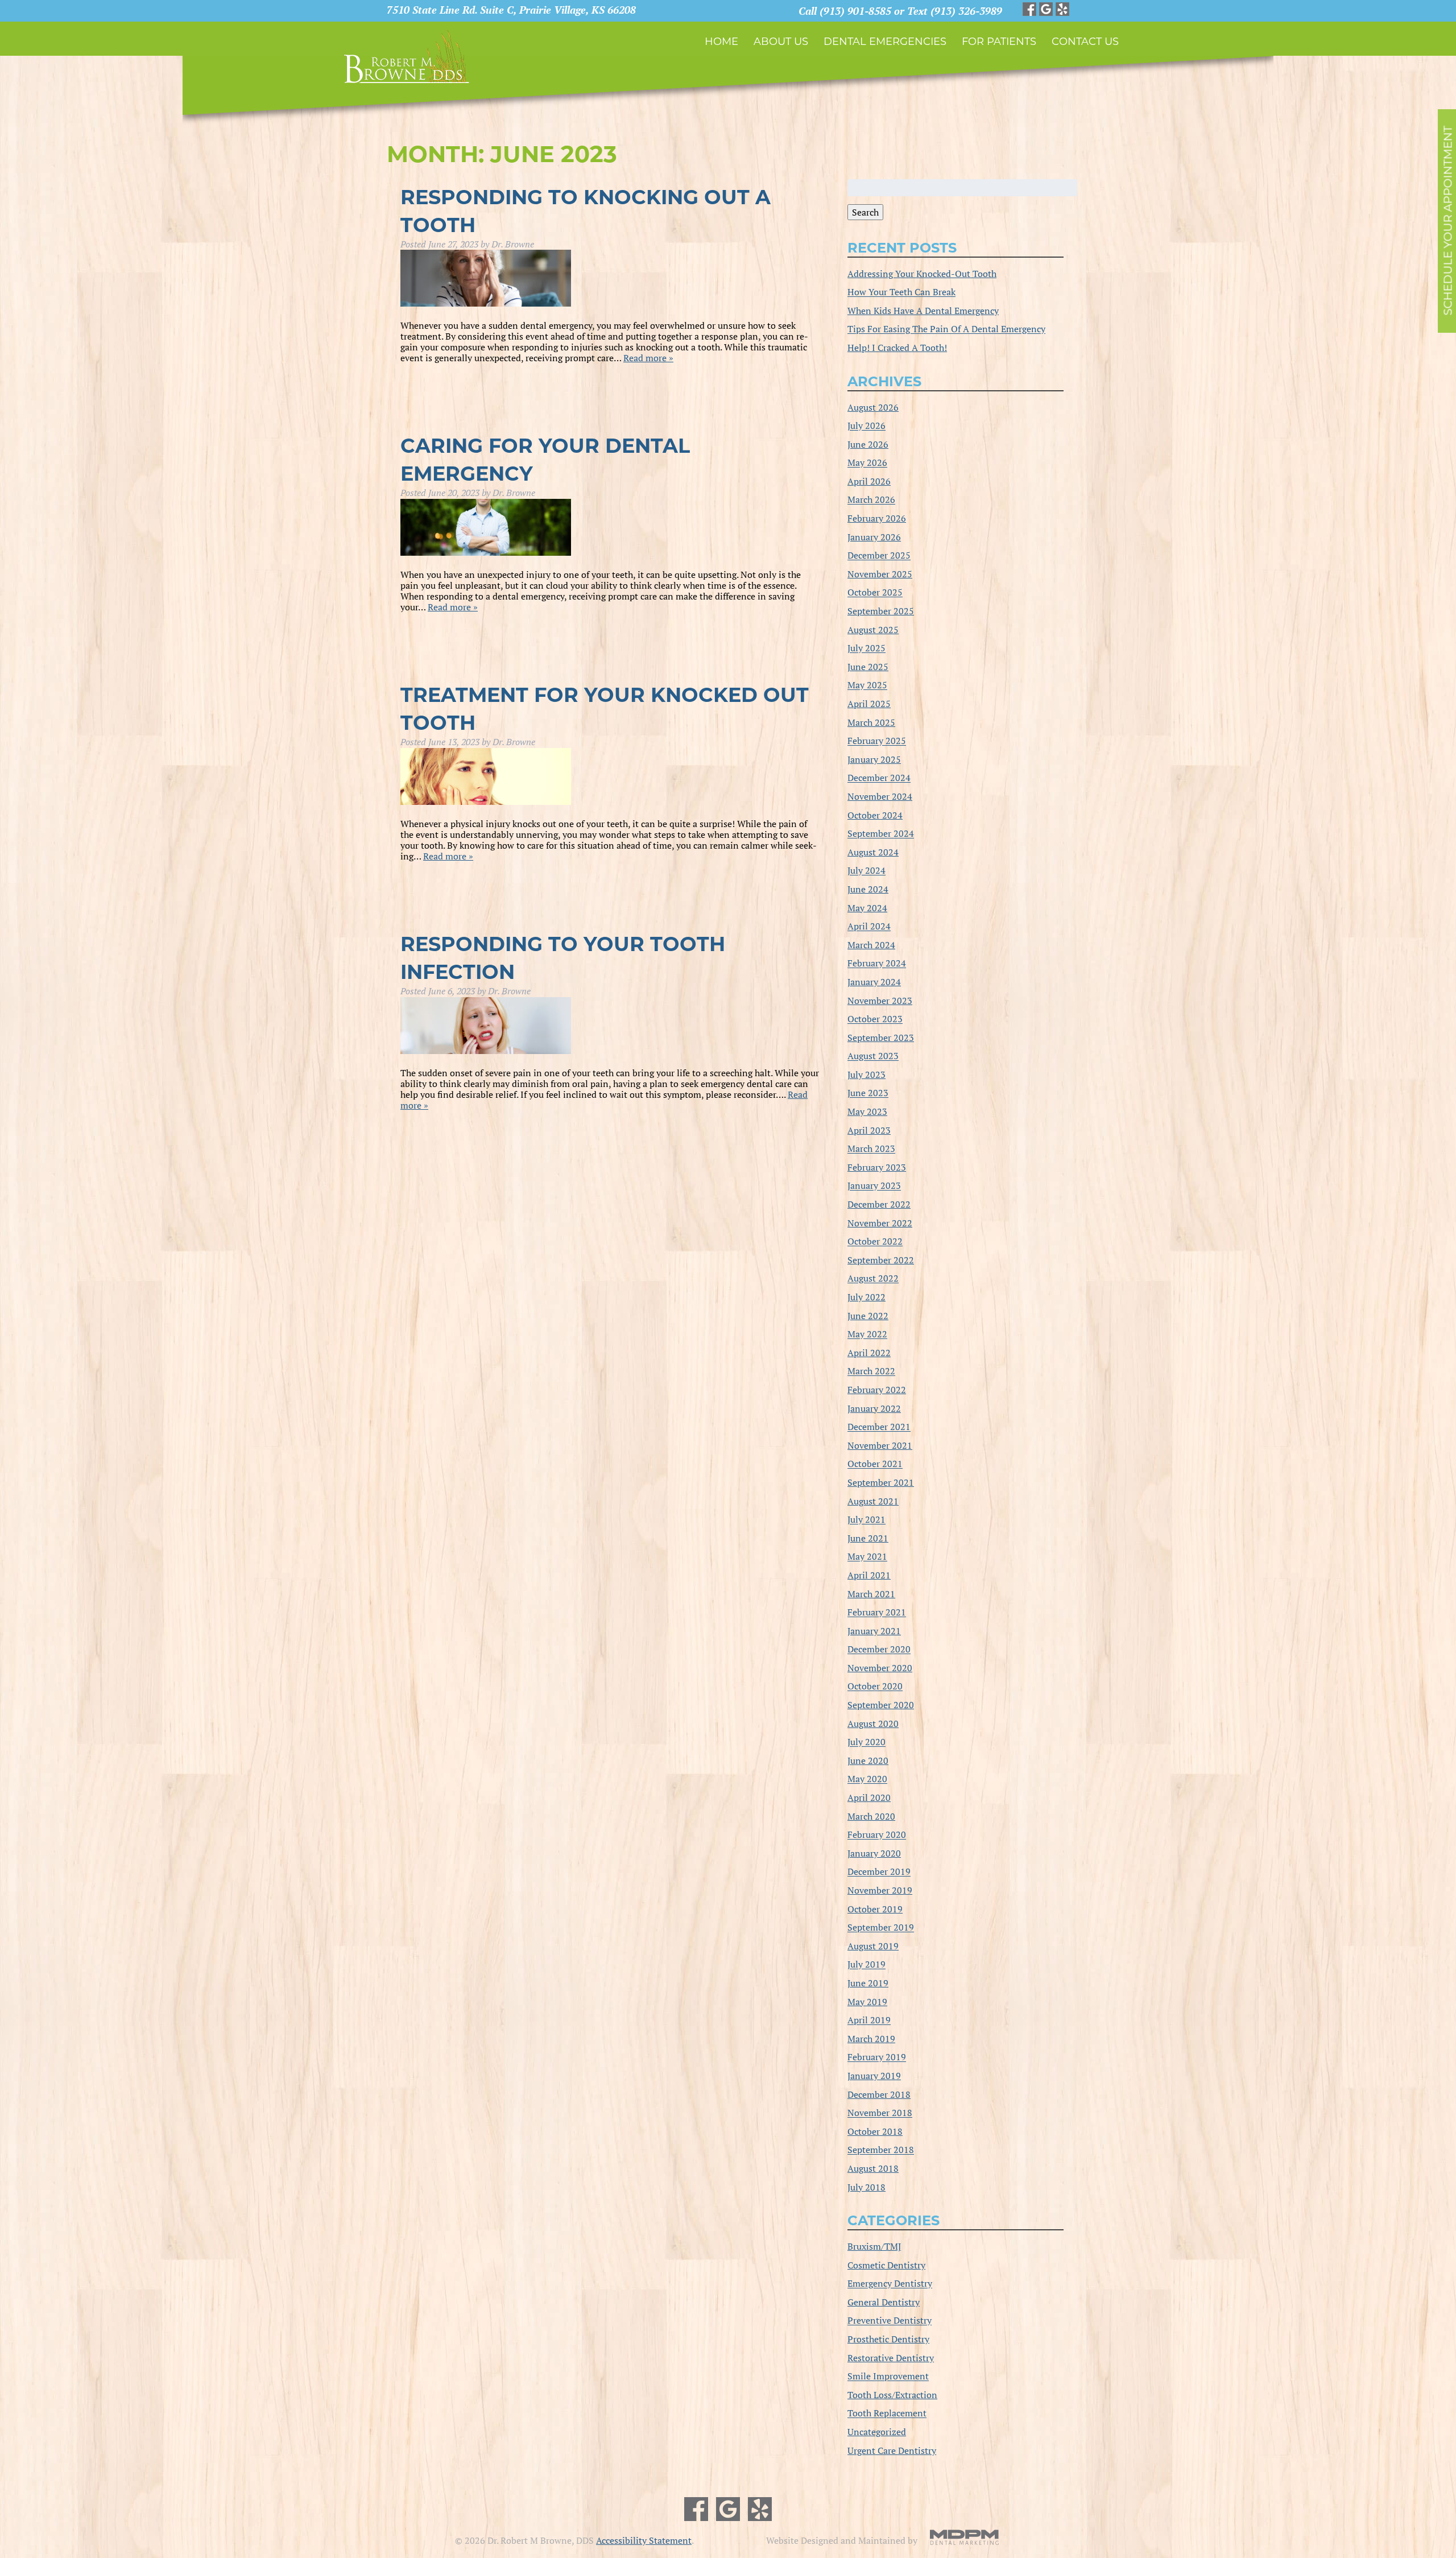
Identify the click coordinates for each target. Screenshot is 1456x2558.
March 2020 (871, 1816)
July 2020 (866, 1742)
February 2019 (877, 2057)
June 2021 (868, 1538)
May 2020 (867, 1779)
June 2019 (868, 1983)
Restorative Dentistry (891, 2358)
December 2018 (879, 2094)
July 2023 (866, 1075)
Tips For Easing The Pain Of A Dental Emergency (946, 329)
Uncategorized (877, 2432)
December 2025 (879, 556)
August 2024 (873, 852)
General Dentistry (884, 2302)
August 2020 (873, 1724)
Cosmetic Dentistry (886, 2265)
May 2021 (867, 1557)
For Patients (999, 42)
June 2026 (868, 444)
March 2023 (871, 1149)
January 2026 (874, 537)
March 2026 (871, 500)
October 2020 (875, 1687)
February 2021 (877, 1613)
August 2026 (873, 407)
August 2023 (873, 1056)
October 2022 (875, 1242)
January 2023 (874, 1186)
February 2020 (877, 1835)
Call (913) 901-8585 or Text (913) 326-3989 (900, 11)
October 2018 (875, 2131)
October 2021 (875, 1464)
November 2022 (880, 1223)
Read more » (648, 358)
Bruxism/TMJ (874, 2246)
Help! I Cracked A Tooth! (897, 348)
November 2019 (880, 1890)
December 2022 (879, 1204)
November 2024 (880, 796)
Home (721, 42)
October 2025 (875, 593)
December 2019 (879, 1872)
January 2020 (874, 1853)
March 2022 (871, 1371)
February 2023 (877, 1167)
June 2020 (868, 1761)
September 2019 (881, 1928)
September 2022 (881, 1260)
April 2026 (869, 481)
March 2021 (871, 1594)
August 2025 (873, 630)
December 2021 (879, 1427)
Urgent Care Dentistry (892, 2450)
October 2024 (875, 815)
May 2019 (867, 2002)
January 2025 (874, 759)
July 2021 (866, 1520)
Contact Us (1085, 42)
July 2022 (866, 1297)
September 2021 (881, 1482)
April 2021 (869, 1575)
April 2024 (869, 927)
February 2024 (877, 964)
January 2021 (874, 1631)
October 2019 (875, 1909)
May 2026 (867, 463)
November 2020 (880, 1668)
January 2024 (874, 982)
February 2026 (877, 518)
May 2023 (867, 1111)
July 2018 (866, 2187)
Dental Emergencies (885, 42)
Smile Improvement (888, 2377)
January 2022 (874, 1408)
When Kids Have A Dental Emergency (923, 311)
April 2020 (869, 1797)
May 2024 (867, 908)
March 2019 (871, 2039)
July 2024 (866, 871)
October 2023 (875, 1019)
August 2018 (873, 2168)
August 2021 (873, 1501)
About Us (781, 42)
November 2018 (880, 2113)
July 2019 (866, 1965)
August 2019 (873, 1946)
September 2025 (881, 611)
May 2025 (867, 685)
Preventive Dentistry (890, 2321)
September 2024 (881, 834)
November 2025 (880, 574)
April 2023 (869, 1130)
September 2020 (881, 1705)
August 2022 (873, 1279)
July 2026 (866, 426)
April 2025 (869, 704)
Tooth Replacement (887, 2414)
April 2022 (869, 1353)
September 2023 (881, 1038)
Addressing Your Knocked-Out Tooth (922, 274)
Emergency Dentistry (890, 2284)
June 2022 (868, 1316)
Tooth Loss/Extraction (892, 2395)
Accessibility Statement (644, 2540)
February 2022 (877, 1390)
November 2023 (880, 1001)
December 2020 (879, 1650)
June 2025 (868, 667)
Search (865, 212)
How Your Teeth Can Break (901, 292)
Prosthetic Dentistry (888, 2339)
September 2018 (881, 2150)
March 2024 (871, 945)
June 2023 (868, 1093)
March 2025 (871, 722)
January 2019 (874, 2076)
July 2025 (866, 648)
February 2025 (877, 741)
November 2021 (880, 1445)
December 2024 (879, 778)
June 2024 (868, 889)
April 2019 (869, 2020)
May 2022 (867, 1334)
